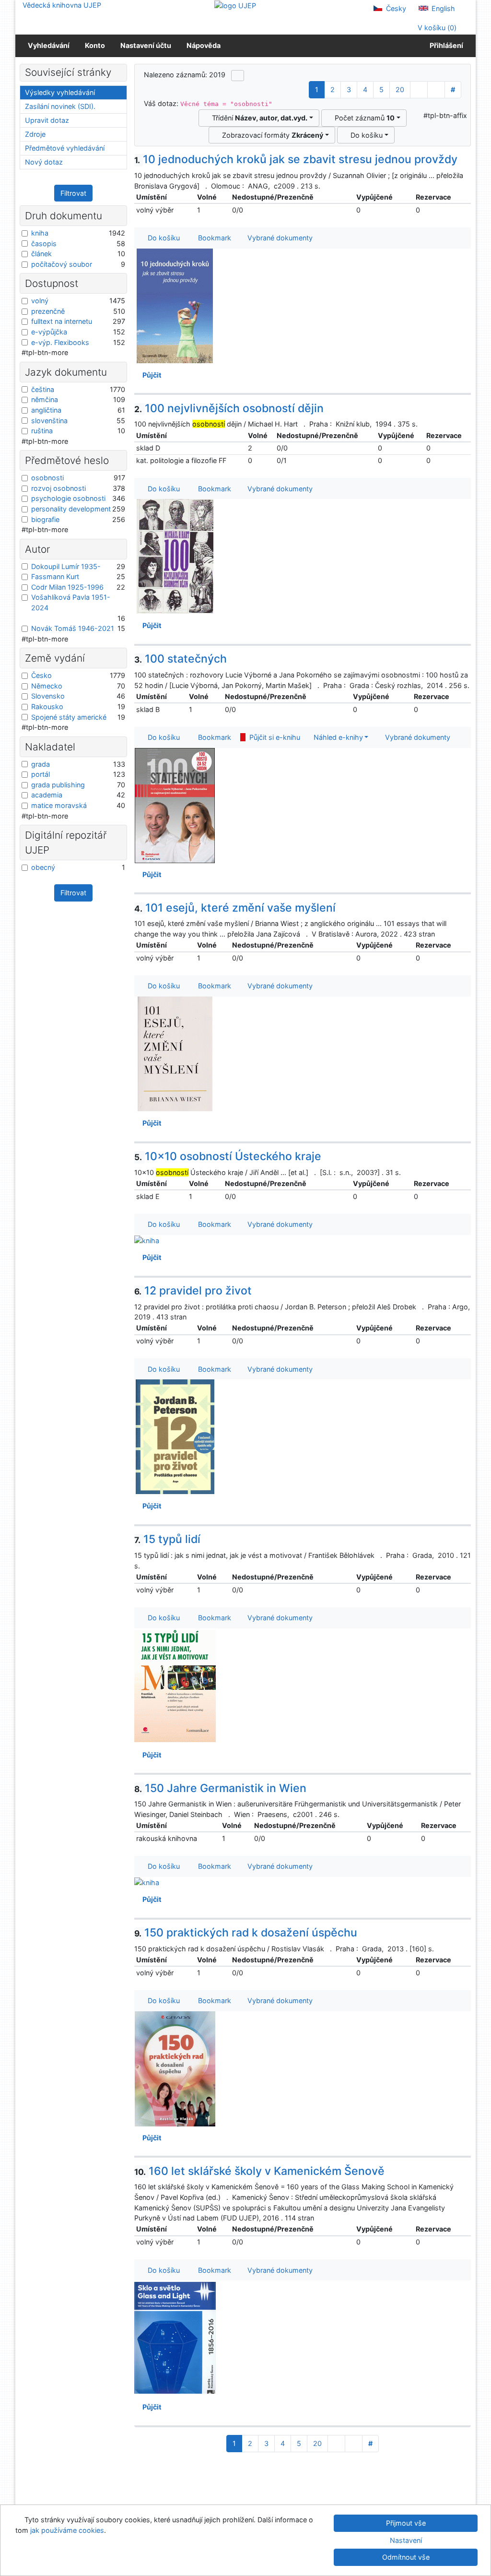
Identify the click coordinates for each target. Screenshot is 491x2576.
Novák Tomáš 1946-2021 (73, 628)
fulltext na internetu (62, 321)
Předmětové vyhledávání (65, 148)
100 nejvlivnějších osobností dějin (229, 408)
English (442, 8)
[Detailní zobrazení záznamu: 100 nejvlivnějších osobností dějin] (175, 556)
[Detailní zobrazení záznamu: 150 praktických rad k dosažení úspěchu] (175, 2068)
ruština (42, 431)
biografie (45, 519)
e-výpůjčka (49, 332)
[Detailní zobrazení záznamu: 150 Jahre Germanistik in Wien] (147, 1882)
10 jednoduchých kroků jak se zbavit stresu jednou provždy (296, 159)
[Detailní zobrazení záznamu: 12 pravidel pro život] (175, 1436)
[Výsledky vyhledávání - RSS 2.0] (238, 75)
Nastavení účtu (146, 45)
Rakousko (47, 706)
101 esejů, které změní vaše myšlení (235, 908)
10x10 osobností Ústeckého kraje (228, 1156)
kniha (40, 233)
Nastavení (406, 2540)
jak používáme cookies (67, 2530)
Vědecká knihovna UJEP (62, 5)
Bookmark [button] (213, 238)
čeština (43, 389)
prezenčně (48, 311)
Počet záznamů (363, 118)
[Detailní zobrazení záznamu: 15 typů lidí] (175, 1685)
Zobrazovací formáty (271, 135)
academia (47, 795)
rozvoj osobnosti (58, 488)
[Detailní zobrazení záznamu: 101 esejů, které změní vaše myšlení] (175, 1053)
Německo (47, 686)
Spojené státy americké (69, 717)
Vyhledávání (49, 45)
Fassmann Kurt (55, 576)
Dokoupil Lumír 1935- (66, 566)
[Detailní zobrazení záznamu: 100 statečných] (175, 805)
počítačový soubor (62, 264)
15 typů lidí (168, 1539)
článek (41, 254)
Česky (395, 8)
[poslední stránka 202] (436, 90)
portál (41, 774)
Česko (41, 675)
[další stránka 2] (419, 90)
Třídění (258, 118)
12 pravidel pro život (193, 1291)
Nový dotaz (44, 162)
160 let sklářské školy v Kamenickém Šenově (260, 2171)
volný (40, 301)
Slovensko (48, 696)
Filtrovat (73, 193)
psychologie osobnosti (68, 498)
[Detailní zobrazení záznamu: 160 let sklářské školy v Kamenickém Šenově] (175, 2337)
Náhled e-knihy (336, 737)
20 (400, 89)
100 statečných (181, 659)
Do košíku (365, 135)
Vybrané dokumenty (279, 238)
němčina (45, 399)
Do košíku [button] (162, 238)
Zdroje (35, 134)
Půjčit (151, 375)
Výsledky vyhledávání (60, 92)
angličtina (46, 410)
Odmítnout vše (406, 2557)
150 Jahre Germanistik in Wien (221, 1788)
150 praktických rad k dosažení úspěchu (246, 1933)
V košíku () (436, 28)
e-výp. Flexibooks (60, 342)
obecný (43, 867)
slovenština (49, 421)
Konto (95, 45)
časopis (44, 243)
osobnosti (47, 478)
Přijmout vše (406, 2523)
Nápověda (204, 45)
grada (41, 764)
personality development (71, 509)
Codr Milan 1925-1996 (67, 587)
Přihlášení (445, 45)
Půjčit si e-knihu (273, 737)
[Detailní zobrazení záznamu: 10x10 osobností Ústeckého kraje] (147, 1240)
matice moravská (59, 805)
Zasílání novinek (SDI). (60, 106)
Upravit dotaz (47, 120)
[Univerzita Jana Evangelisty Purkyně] (235, 5)
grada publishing (58, 785)
